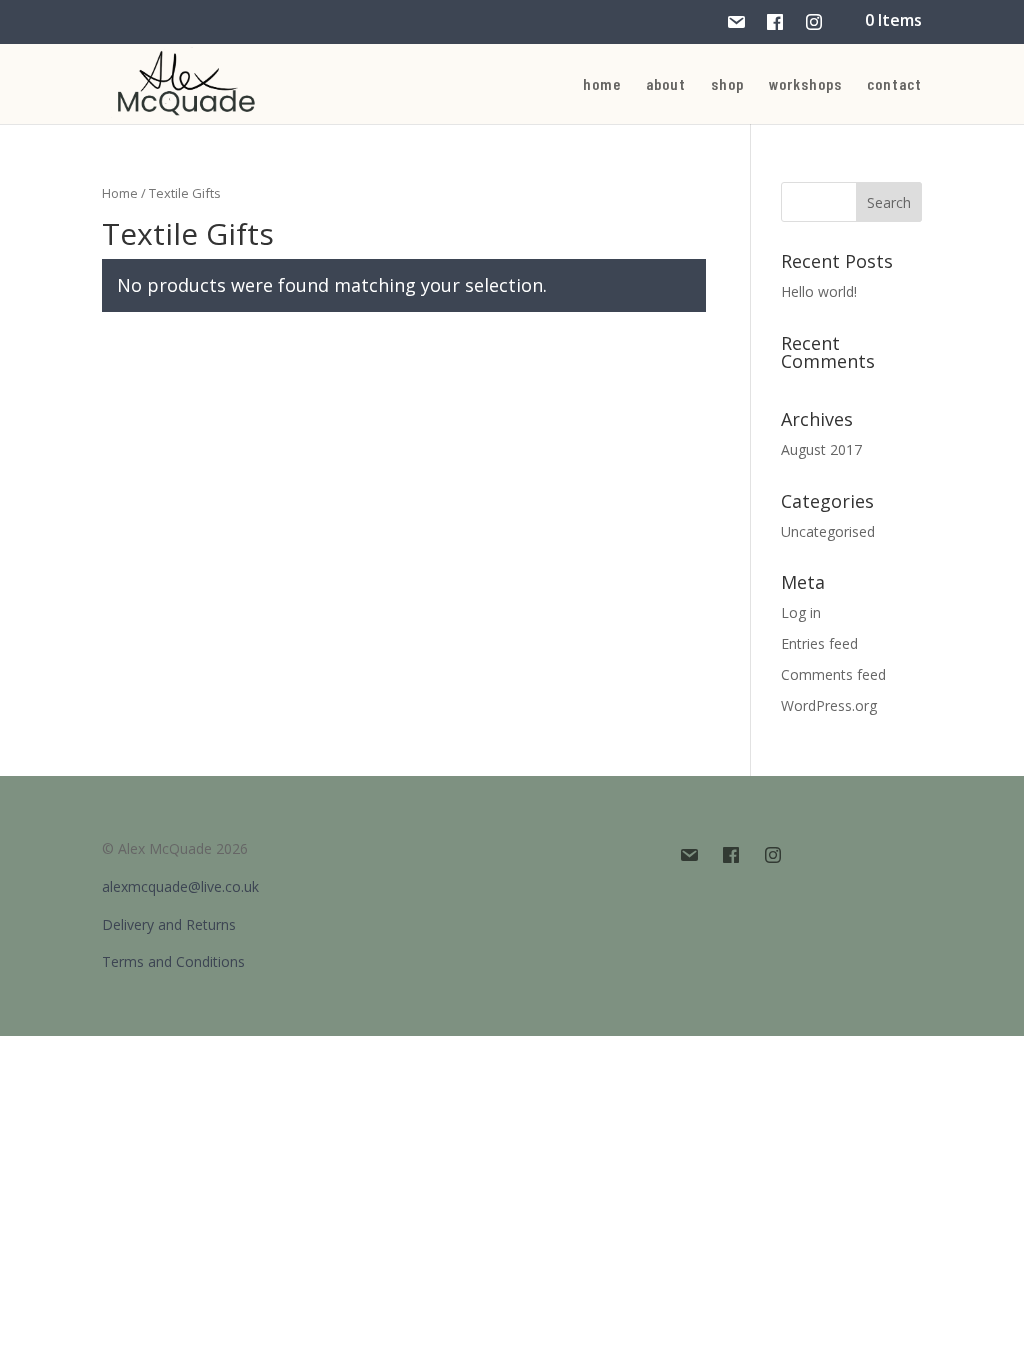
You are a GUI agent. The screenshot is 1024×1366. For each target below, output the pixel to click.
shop (727, 85)
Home (120, 193)
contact (894, 85)
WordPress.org (829, 705)
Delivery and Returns (169, 924)
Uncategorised (828, 531)
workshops (805, 85)
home (602, 85)
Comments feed (833, 674)
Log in (801, 612)
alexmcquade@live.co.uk (180, 886)
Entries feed (819, 643)
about (666, 85)
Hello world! (819, 291)
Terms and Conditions (173, 961)
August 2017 (821, 449)
